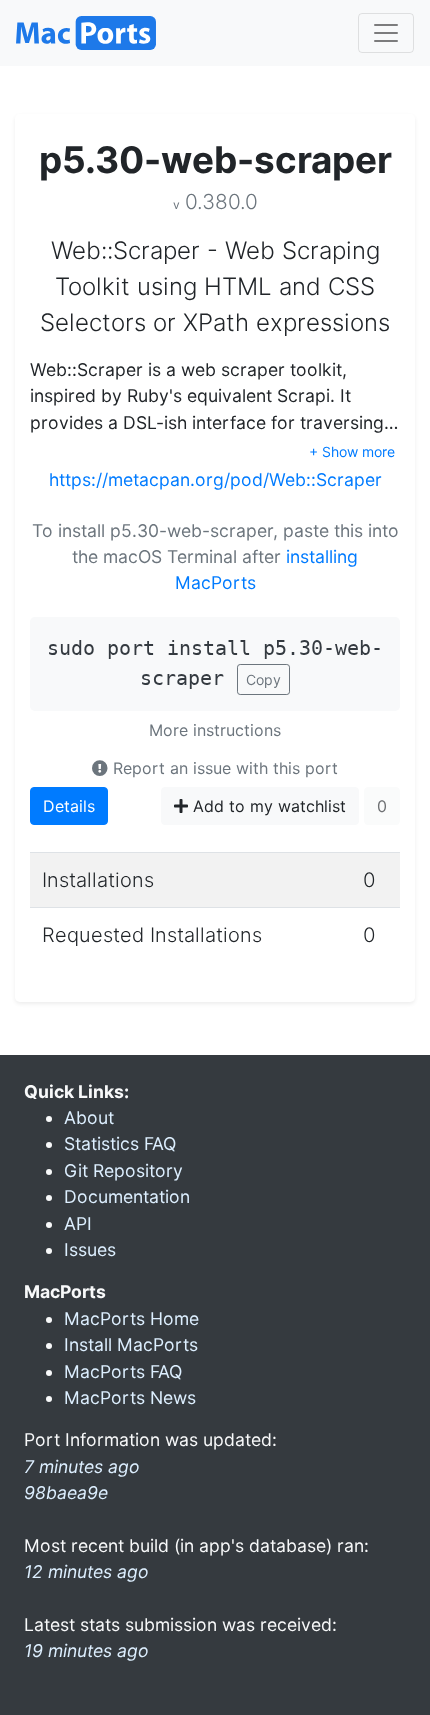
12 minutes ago (86, 1571)
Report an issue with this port (223, 768)
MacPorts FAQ (123, 1371)
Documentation (127, 1196)
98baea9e (66, 1492)
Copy (263, 679)
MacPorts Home (131, 1318)
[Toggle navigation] (386, 33)
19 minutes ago (86, 1650)
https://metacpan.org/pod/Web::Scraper (215, 479)
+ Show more (352, 451)
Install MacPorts (131, 1344)
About (89, 1117)
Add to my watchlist (267, 806)
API (78, 1223)
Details (69, 806)
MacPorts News (130, 1397)
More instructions (215, 730)
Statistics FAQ (120, 1143)
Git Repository (123, 1170)
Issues (90, 1249)
